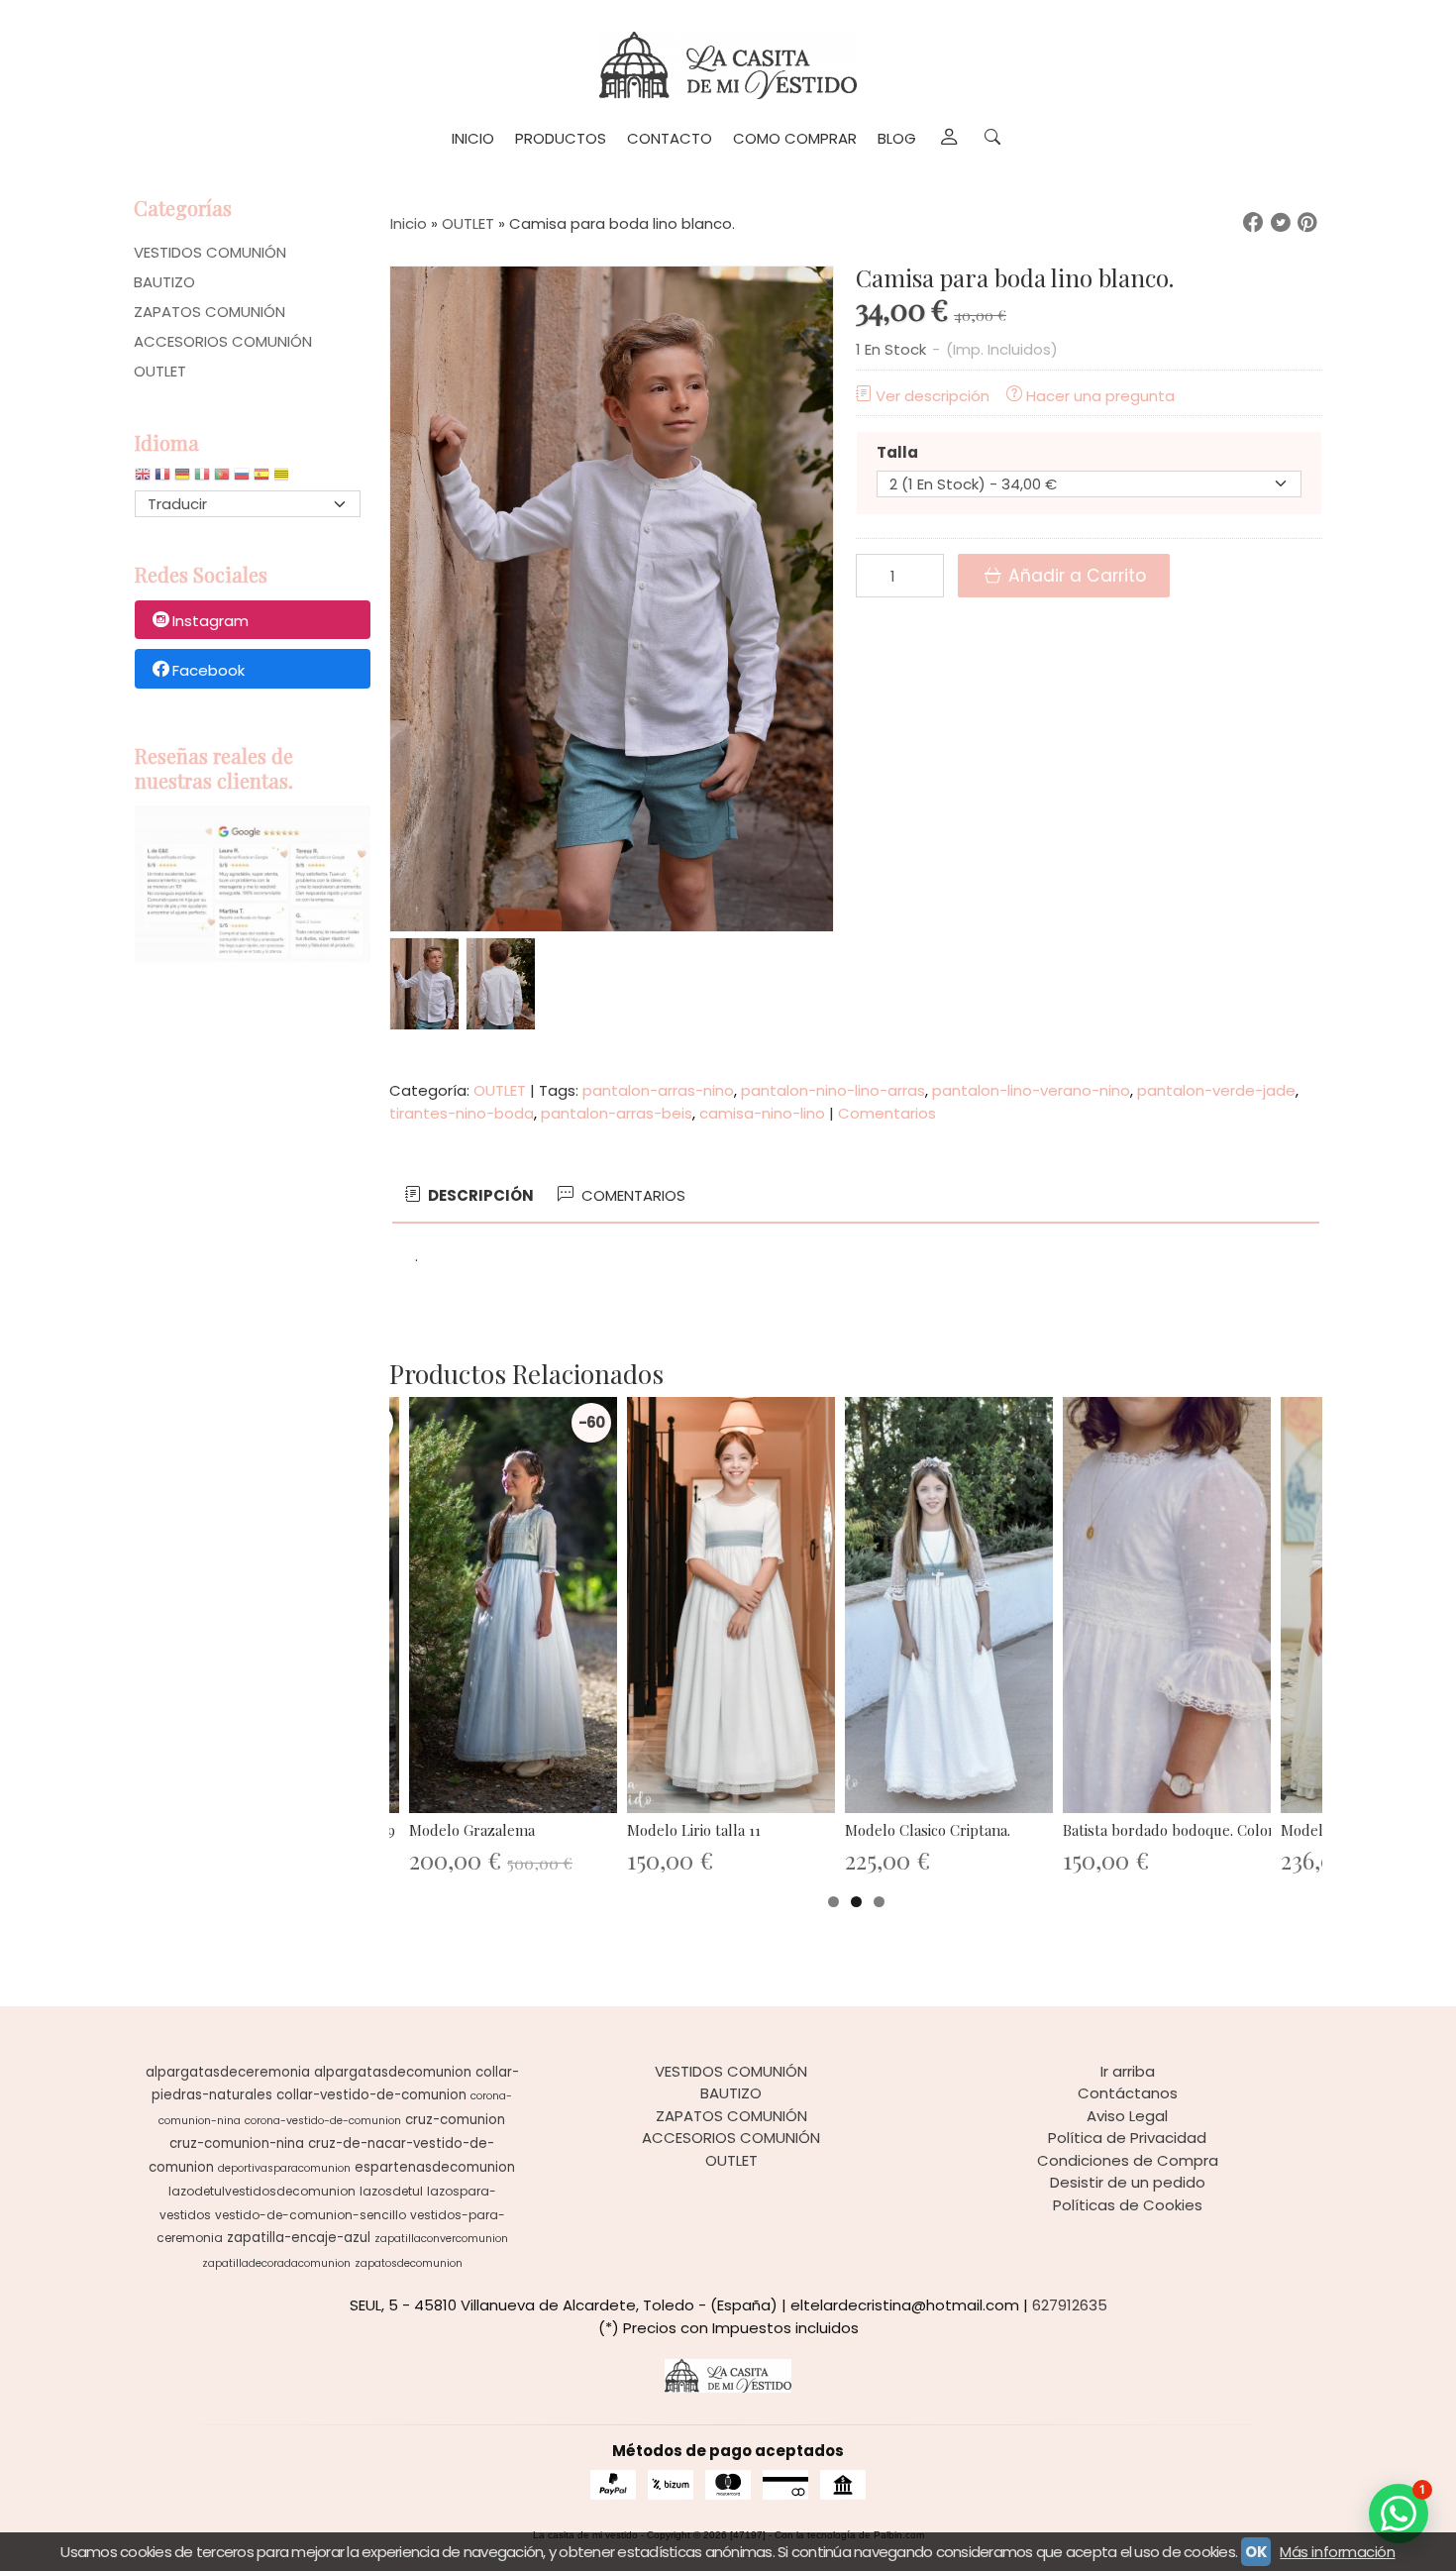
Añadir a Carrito (1075, 576)
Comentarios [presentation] (631, 1195)
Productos (561, 138)
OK (1256, 2552)
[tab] (468, 1196)
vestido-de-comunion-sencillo (311, 2215)
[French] (162, 479)
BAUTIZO (164, 282)
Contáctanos (1128, 2093)
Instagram (210, 621)
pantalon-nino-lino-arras (833, 1090)
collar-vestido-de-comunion (371, 2095)
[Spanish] (261, 479)
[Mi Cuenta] (948, 139)
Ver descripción (933, 396)
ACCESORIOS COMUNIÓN (223, 341)
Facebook (208, 670)
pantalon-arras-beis (617, 1113)
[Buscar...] (993, 139)
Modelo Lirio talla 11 (694, 1830)
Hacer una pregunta (1100, 396)
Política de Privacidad (1127, 2138)
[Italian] (202, 479)
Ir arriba (1128, 2071)
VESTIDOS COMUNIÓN (210, 252)
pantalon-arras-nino (658, 1090)
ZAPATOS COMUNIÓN (209, 312)
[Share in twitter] (1281, 223)
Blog (897, 138)
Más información (1337, 2552)
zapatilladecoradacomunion (276, 2263)
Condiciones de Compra (1128, 2160)
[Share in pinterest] (1307, 223)
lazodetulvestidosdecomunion (262, 2191)
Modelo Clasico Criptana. (928, 1830)
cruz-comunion (455, 2120)
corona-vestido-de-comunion (323, 2121)
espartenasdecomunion (435, 2167)
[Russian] (242, 479)
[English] (143, 479)
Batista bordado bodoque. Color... (1173, 1830)
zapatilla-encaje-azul (299, 2238)
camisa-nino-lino (762, 1113)
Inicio (473, 138)
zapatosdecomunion (409, 2263)
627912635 (1070, 2305)
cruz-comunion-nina (237, 2143)
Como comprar (795, 138)
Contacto (670, 138)
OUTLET (160, 371)
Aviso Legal (1127, 2116)
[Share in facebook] (1253, 223)
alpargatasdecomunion (393, 2072)
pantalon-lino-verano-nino (1031, 1090)
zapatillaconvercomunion (441, 2239)
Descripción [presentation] (479, 1195)
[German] (182, 479)
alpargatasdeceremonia (228, 2072)
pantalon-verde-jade (1216, 1090)
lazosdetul (391, 2191)
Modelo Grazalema (472, 1830)
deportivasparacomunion (284, 2168)
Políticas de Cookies (1128, 2205)
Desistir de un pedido (1128, 2182)
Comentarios (887, 1113)
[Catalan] (283, 479)
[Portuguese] (222, 479)
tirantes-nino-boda (462, 1113)
